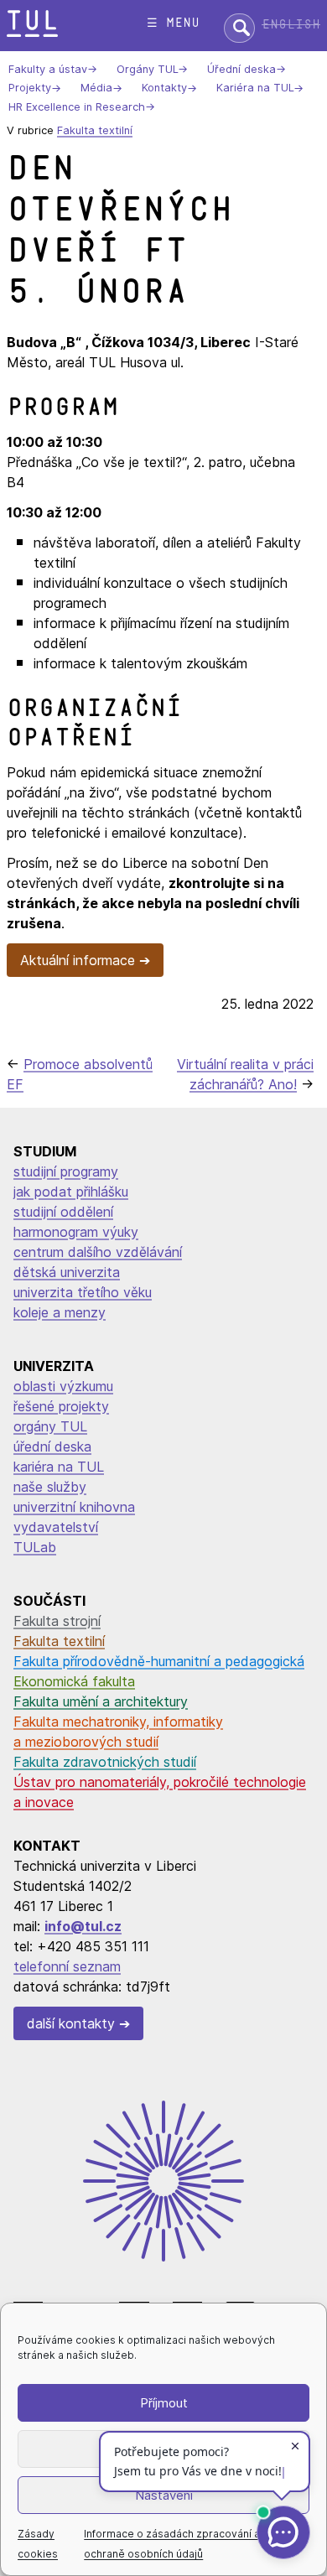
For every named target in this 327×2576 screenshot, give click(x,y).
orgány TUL (50, 1426)
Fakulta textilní (95, 130)
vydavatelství (56, 1527)
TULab (35, 1547)
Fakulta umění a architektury (101, 1701)
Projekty (30, 88)
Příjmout (164, 2403)
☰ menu (173, 23)
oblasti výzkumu (63, 1386)
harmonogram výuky (76, 1232)
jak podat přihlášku (71, 1192)
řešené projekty (61, 1406)
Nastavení (164, 2495)
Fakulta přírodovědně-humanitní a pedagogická (159, 1661)
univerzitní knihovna (74, 1507)
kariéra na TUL (59, 1467)
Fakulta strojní (57, 1621)
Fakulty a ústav (48, 69)
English (291, 25)
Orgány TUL (147, 69)
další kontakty (71, 2023)
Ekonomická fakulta (74, 1681)
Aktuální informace (78, 960)
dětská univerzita (67, 1272)
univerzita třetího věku (83, 1292)
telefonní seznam (67, 1966)
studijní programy (66, 1171)
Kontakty (164, 88)
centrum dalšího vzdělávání (98, 1252)
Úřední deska (241, 69)
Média (96, 88)
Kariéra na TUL (255, 88)
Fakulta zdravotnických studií (105, 1762)
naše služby (50, 1487)
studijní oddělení (63, 1212)
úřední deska (52, 1446)
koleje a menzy (60, 1312)
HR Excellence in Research (77, 107)
